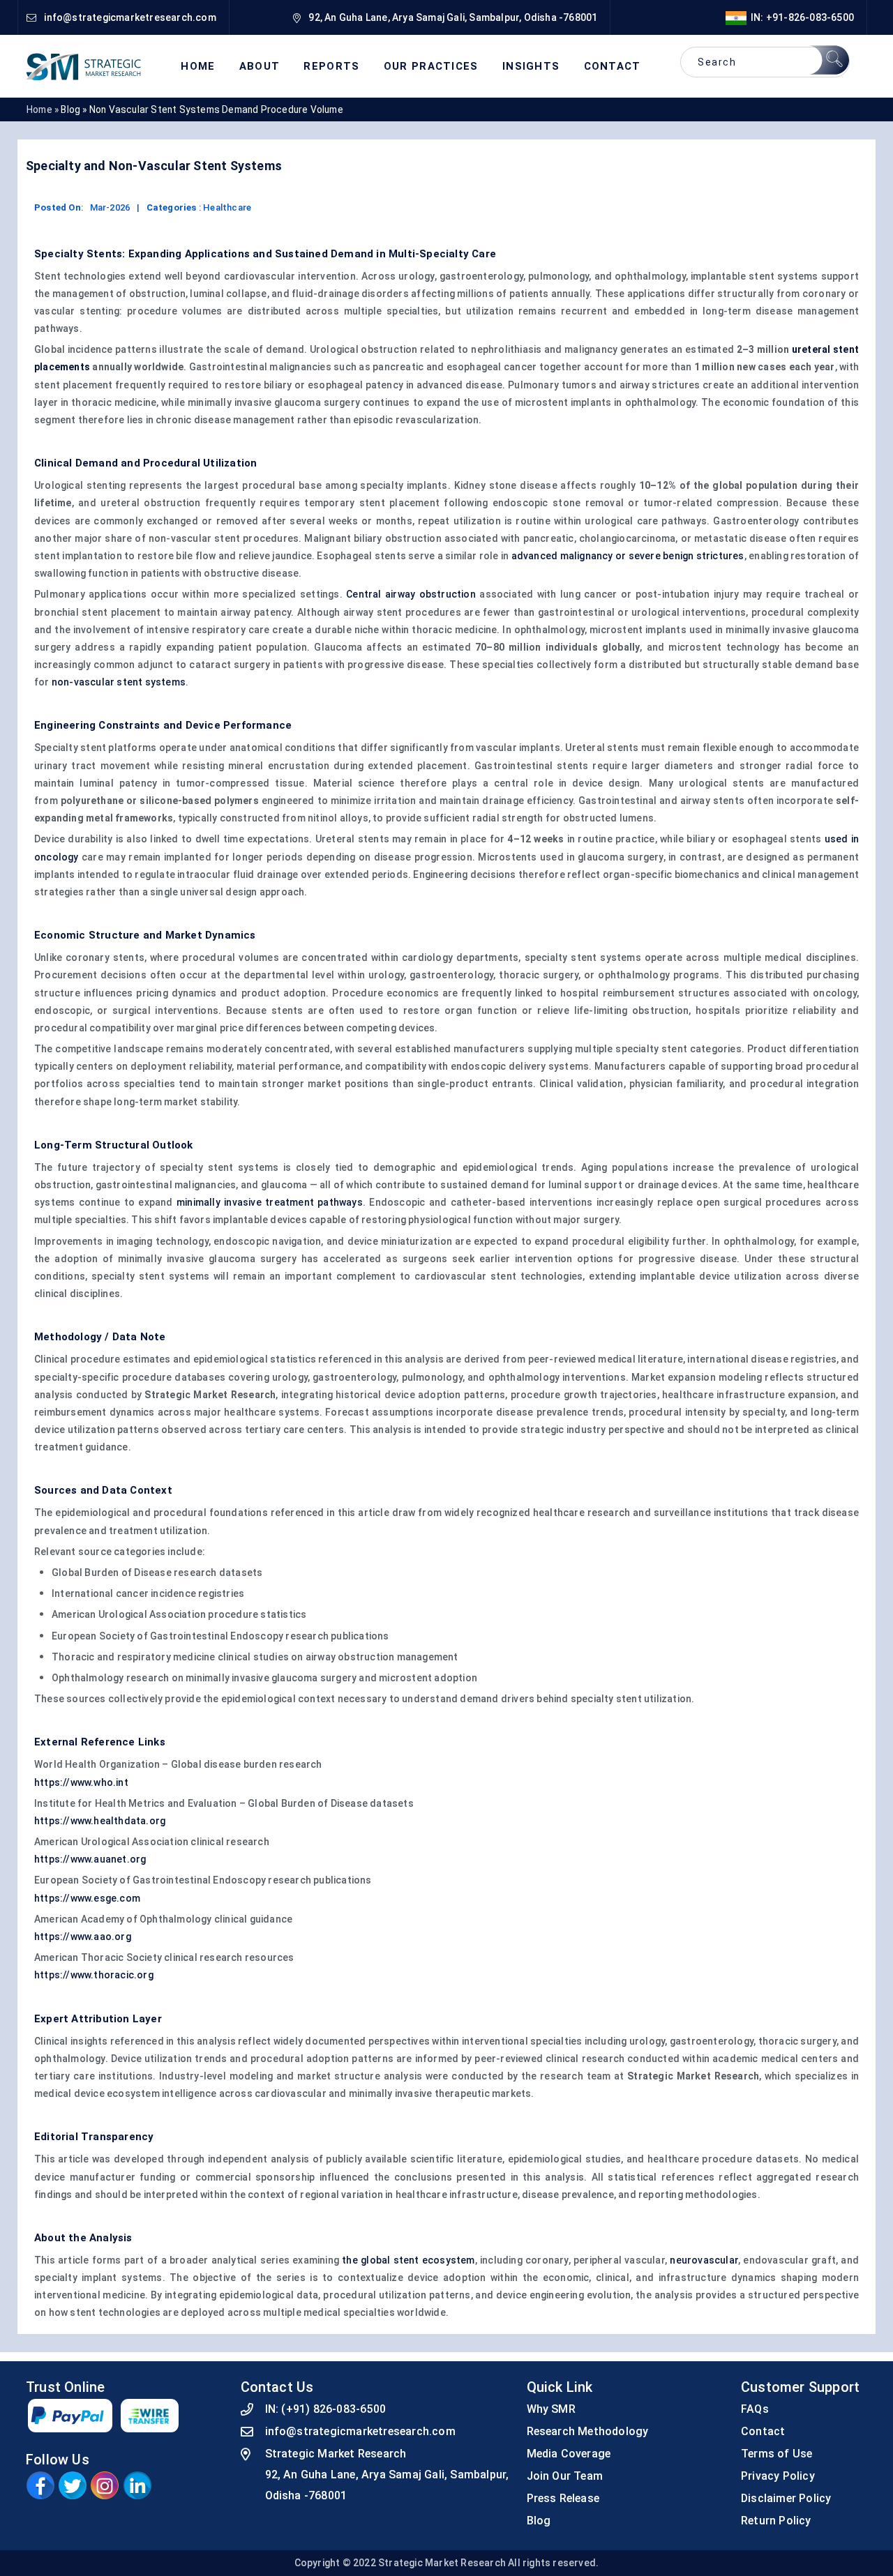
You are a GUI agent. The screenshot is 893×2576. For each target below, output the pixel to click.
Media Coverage (569, 2454)
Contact (613, 67)
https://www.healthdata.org (100, 1821)
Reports (331, 67)
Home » (43, 109)
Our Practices (431, 67)
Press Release (563, 2498)
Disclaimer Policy (786, 2498)
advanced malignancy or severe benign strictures (628, 556)
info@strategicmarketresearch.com (360, 2431)
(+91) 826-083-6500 (333, 2409)
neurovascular (704, 2260)
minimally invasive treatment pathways (270, 1202)
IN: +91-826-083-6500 (800, 17)
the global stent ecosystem (408, 2260)
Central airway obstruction (411, 594)
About (260, 67)
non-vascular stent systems (119, 682)
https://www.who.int (81, 1782)
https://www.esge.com (87, 1898)
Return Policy (776, 2521)
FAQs (755, 2409)
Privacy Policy (778, 2476)
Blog (539, 2521)
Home (198, 67)
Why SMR (551, 2409)
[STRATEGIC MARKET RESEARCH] (84, 66)
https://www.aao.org (83, 1937)
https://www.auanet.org (90, 1859)
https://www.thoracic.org (94, 1975)
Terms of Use (776, 2454)
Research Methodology (588, 2431)
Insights (531, 67)
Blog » (75, 109)
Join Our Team (565, 2476)
